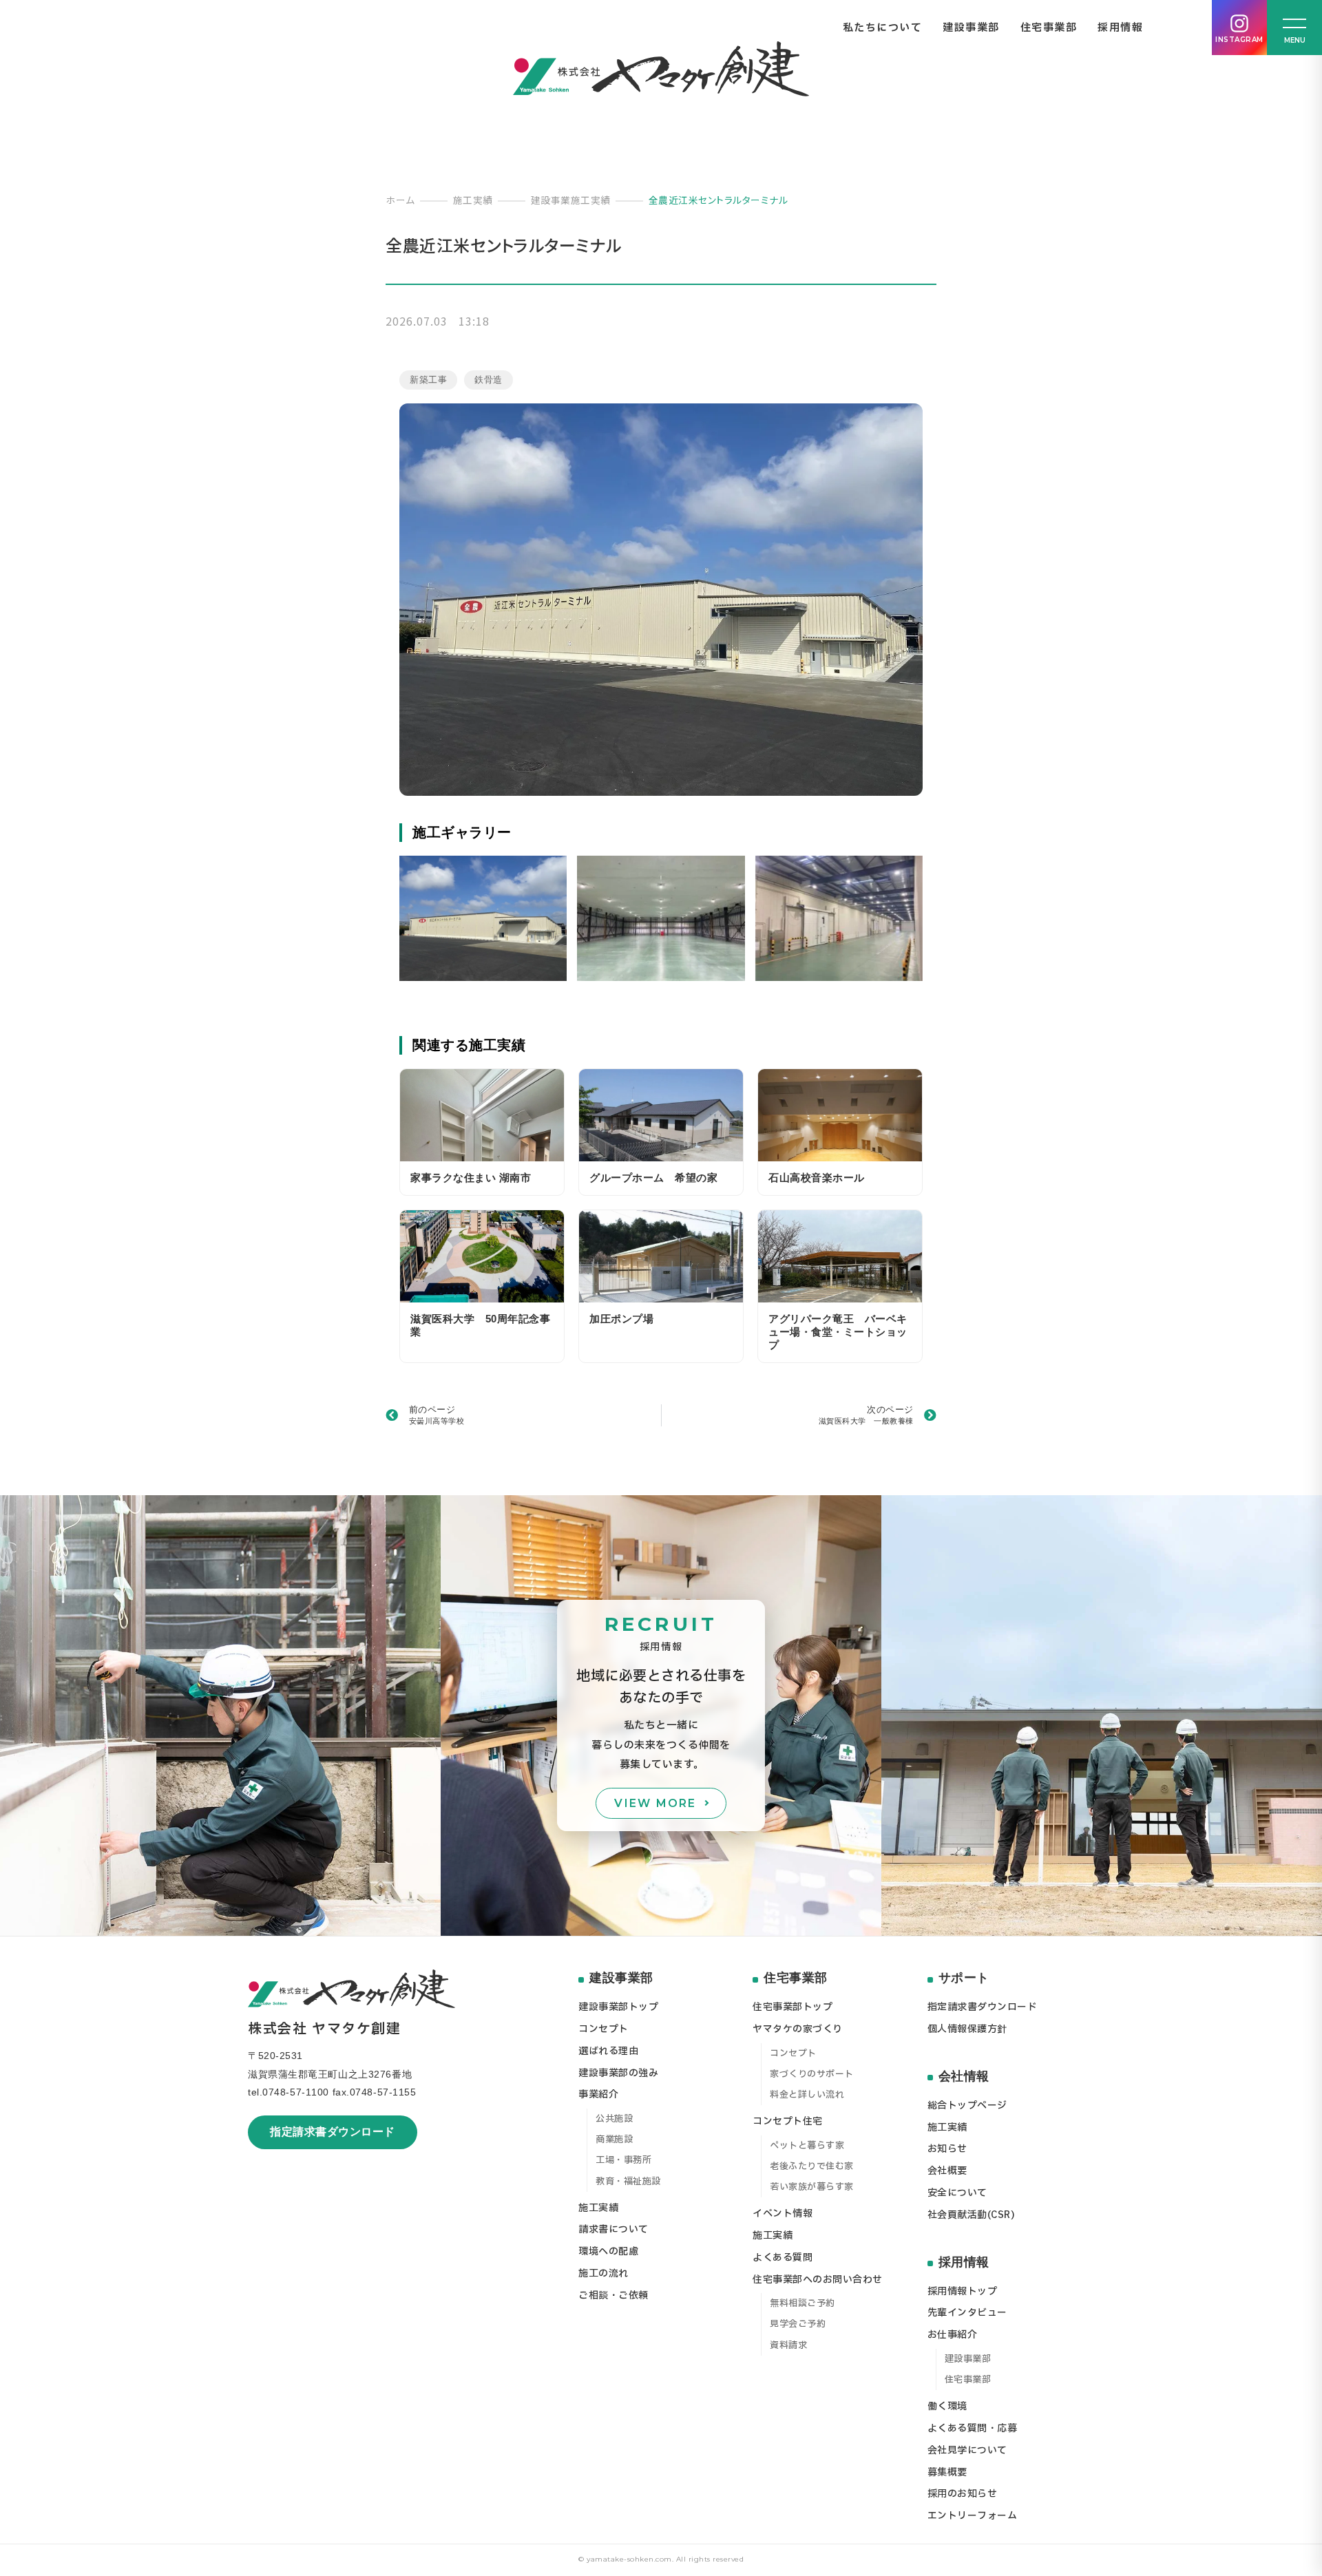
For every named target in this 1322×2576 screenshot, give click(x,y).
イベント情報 (783, 2214)
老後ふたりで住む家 (812, 2166)
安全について (957, 2193)
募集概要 (947, 2472)
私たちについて (883, 28)
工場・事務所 (623, 2160)
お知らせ (947, 2149)
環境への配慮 (608, 2251)
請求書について (613, 2229)
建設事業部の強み (618, 2073)
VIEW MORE (655, 1803)
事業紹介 (598, 2094)
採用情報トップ (963, 2291)
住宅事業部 (1049, 28)
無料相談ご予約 (802, 2303)
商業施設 (614, 2140)
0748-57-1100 (296, 2092)
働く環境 (947, 2406)
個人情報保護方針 (967, 2029)
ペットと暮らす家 (807, 2146)
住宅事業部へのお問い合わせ (818, 2280)
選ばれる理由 (608, 2051)
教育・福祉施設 (628, 2182)
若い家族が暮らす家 (812, 2187)
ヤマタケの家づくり (798, 2029)
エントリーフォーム (973, 2516)
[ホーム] (661, 69)
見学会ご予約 (798, 2324)
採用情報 (1120, 28)
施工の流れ (604, 2273)
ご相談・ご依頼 (613, 2295)
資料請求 (788, 2345)
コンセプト (604, 2029)
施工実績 (473, 200)
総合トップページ (967, 2105)
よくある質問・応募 (973, 2428)
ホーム (400, 200)
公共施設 (614, 2119)
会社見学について (967, 2450)
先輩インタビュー (967, 2313)
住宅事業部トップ (793, 2007)
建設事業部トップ (618, 2007)
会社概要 (947, 2171)
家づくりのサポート (812, 2074)
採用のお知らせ (963, 2494)
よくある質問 (783, 2258)
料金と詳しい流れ (807, 2095)
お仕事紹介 (953, 2335)
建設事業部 (971, 28)
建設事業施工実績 (571, 200)
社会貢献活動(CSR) (972, 2215)
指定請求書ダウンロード (333, 2132)
